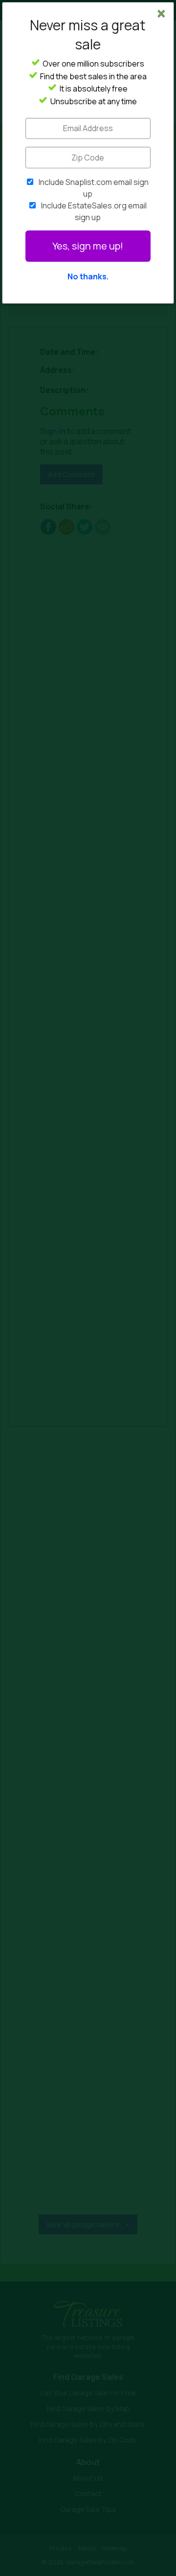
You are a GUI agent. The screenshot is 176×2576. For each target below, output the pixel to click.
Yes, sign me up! (88, 246)
